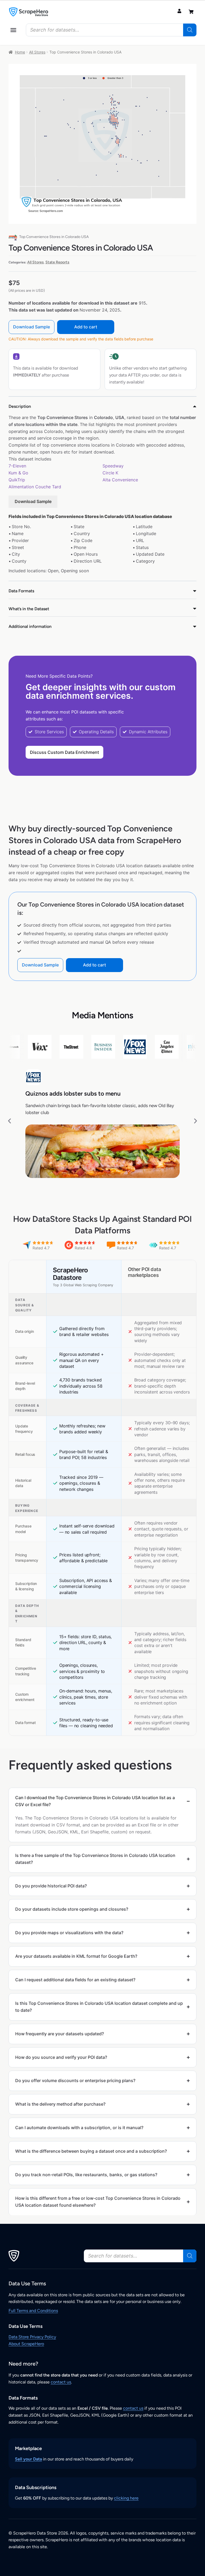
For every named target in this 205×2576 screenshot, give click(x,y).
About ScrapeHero (26, 2344)
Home (20, 52)
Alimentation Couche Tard (35, 487)
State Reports (57, 262)
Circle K (110, 473)
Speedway (113, 466)
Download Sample (31, 327)
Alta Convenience (120, 480)
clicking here (126, 2498)
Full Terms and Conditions (33, 2311)
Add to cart (86, 327)
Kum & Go (18, 473)
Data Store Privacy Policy (32, 2337)
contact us (61, 2382)
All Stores (37, 52)
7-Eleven (17, 466)
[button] (13, 30)
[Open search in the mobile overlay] (111, 30)
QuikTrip (17, 480)
